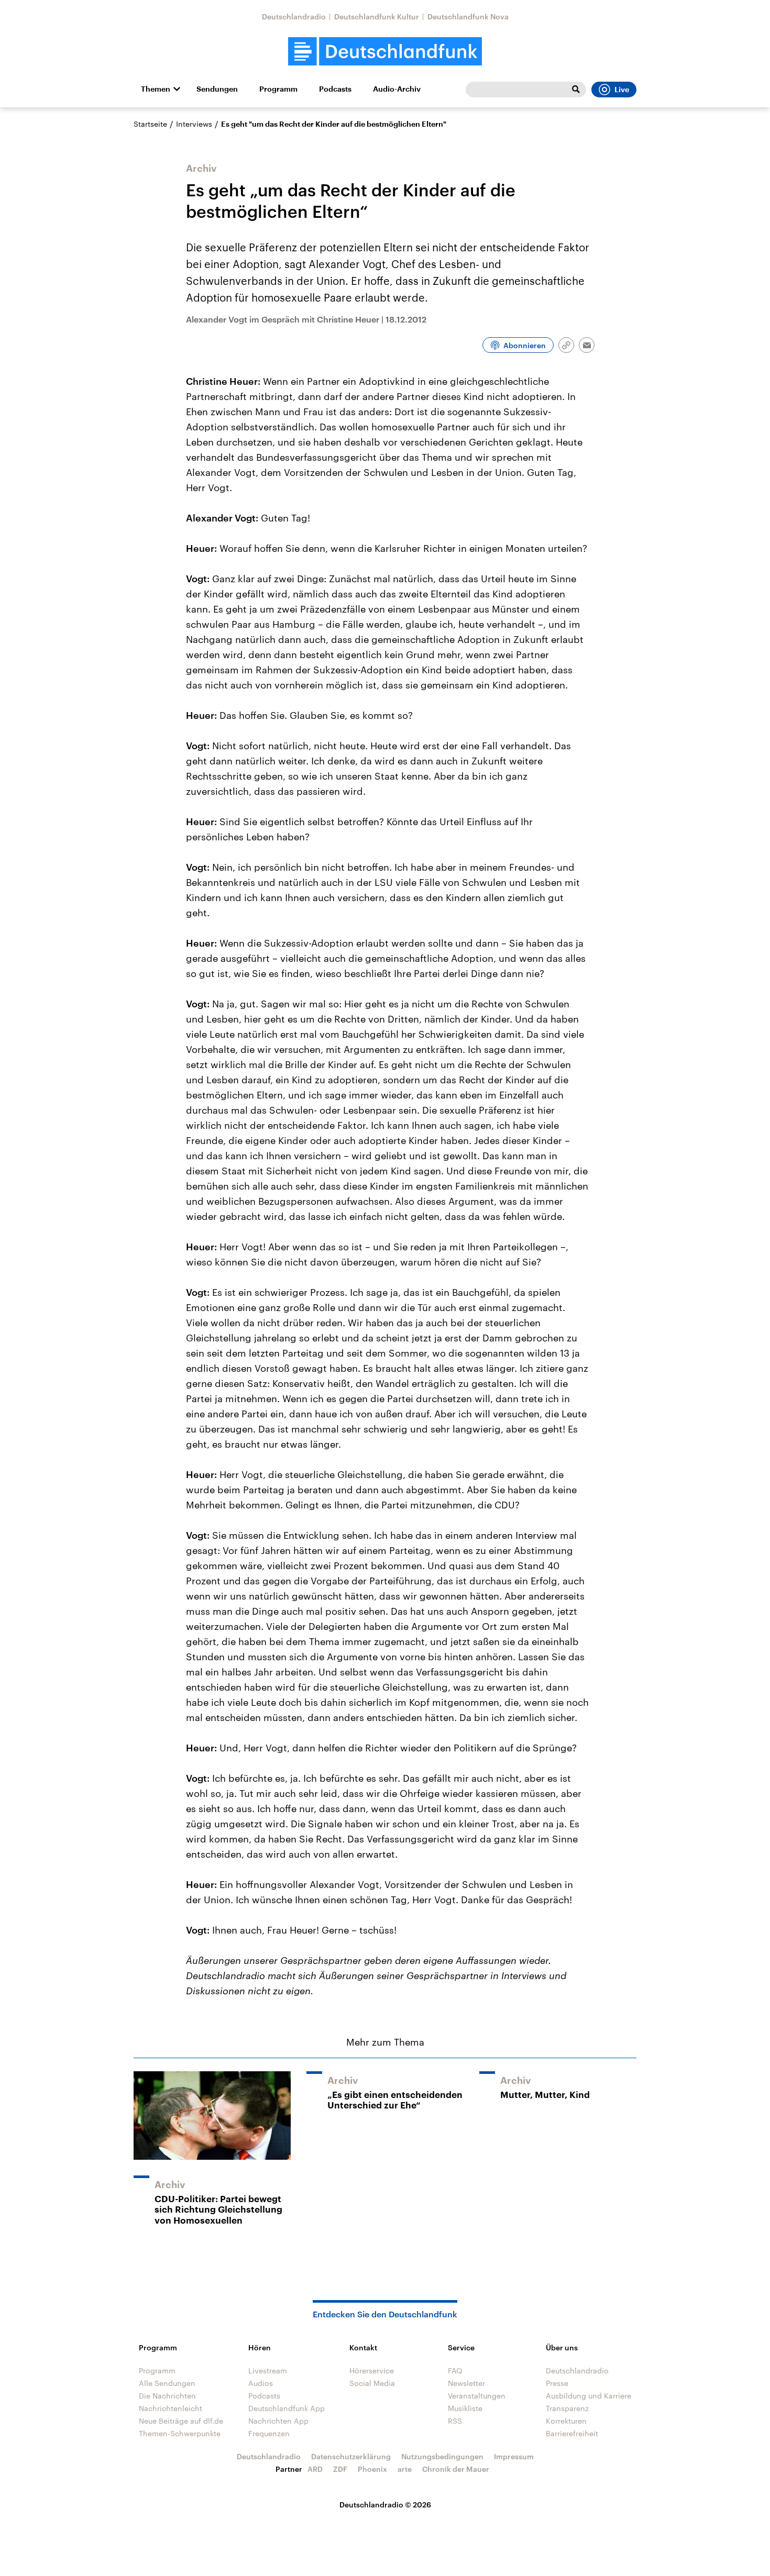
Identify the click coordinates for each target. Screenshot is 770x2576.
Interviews (194, 124)
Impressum (514, 2456)
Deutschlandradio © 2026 (385, 2505)
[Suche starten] (576, 90)
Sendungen (217, 89)
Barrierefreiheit (572, 2433)
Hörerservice (372, 2370)
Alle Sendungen (167, 2383)
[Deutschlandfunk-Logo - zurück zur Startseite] (385, 52)
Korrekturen (566, 2421)
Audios (261, 2383)
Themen (156, 89)
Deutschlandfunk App (287, 2408)
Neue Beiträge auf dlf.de (181, 2421)
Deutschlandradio (294, 16)
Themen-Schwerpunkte (180, 2433)
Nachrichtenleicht (170, 2408)
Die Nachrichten (167, 2396)
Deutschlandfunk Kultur (377, 16)
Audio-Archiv (397, 89)
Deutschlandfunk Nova (468, 16)
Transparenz (567, 2408)
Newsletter (466, 2383)
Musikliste (465, 2408)
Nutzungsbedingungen (442, 2456)
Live (622, 90)
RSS (455, 2421)
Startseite (150, 124)
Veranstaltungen (477, 2396)
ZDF (340, 2469)
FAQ (455, 2370)
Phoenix (372, 2469)
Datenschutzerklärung (351, 2456)
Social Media (372, 2383)
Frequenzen (269, 2433)
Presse (557, 2383)
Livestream (268, 2370)
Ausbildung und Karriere (588, 2396)
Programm (278, 89)
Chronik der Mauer (456, 2469)
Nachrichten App (278, 2421)
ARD (315, 2469)
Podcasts (335, 89)
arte (405, 2469)
